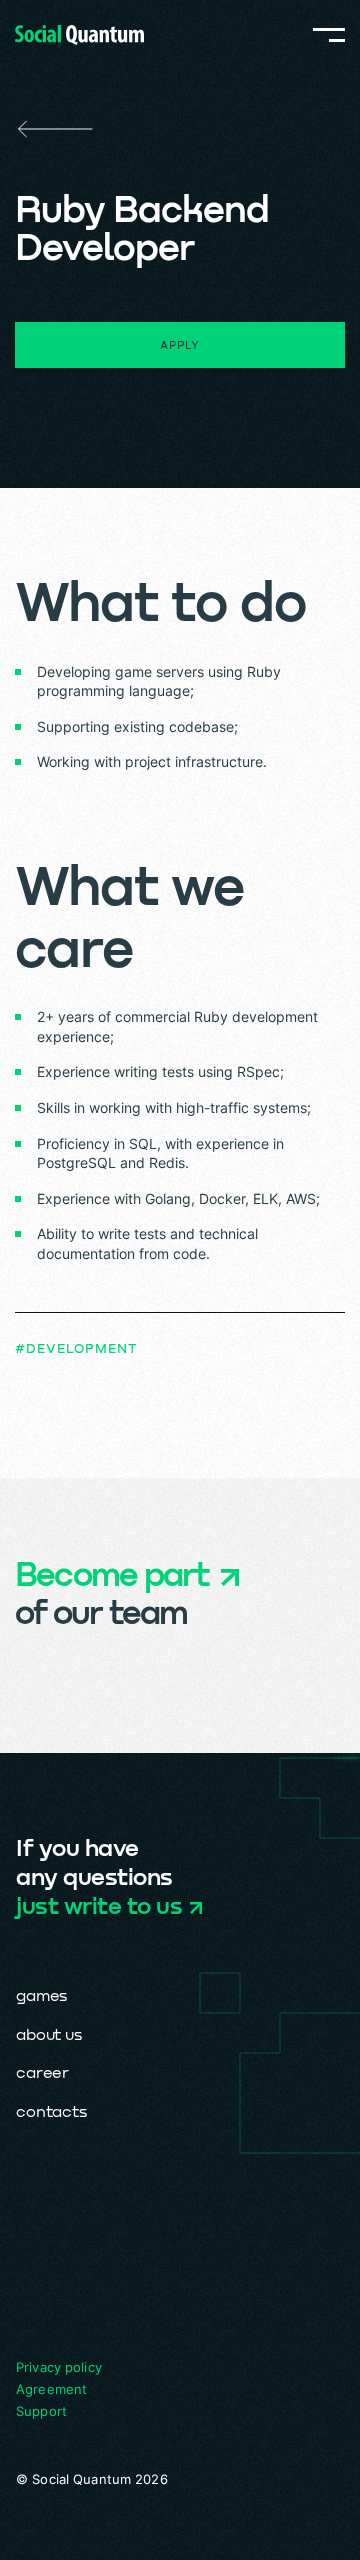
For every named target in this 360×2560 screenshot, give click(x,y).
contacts (51, 2110)
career (42, 2071)
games (41, 1994)
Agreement (51, 2389)
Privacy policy (59, 2367)
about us (49, 2033)
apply (179, 344)
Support (41, 2411)
